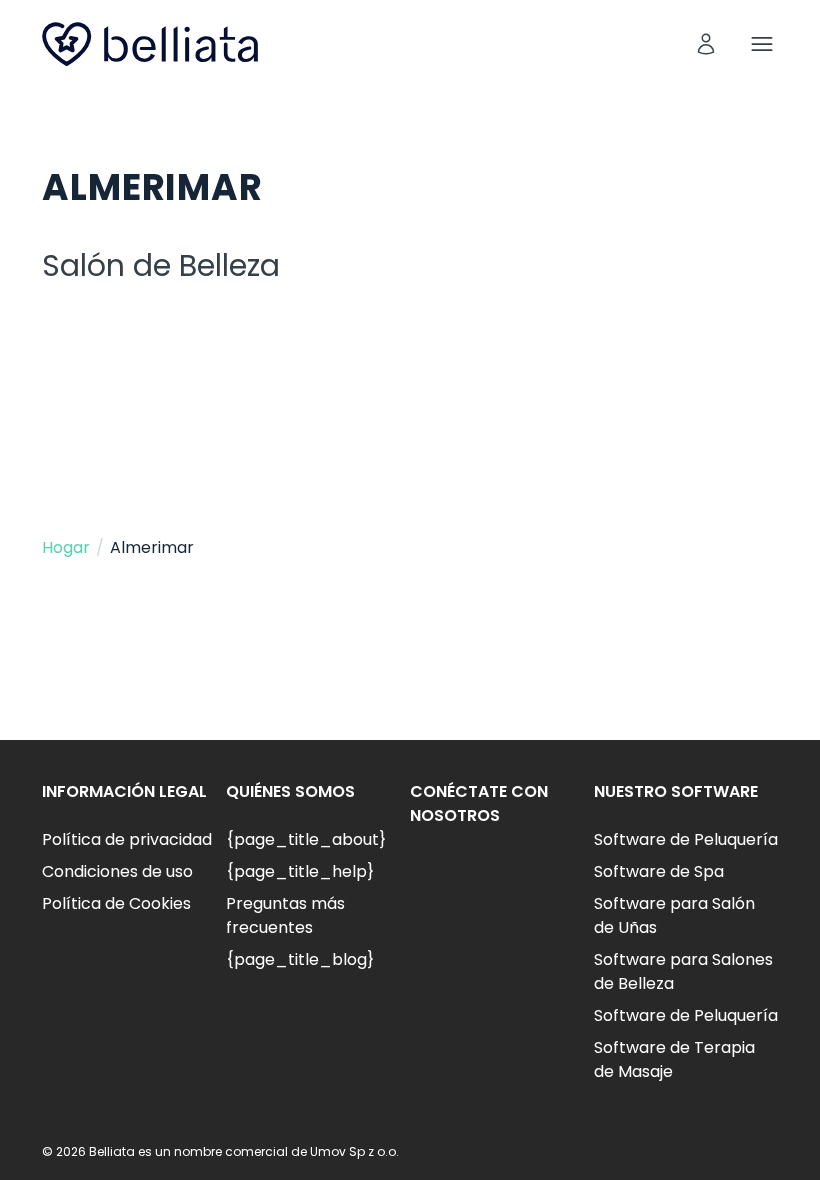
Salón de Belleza (161, 265)
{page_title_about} (306, 839)
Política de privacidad (127, 839)
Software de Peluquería (686, 839)
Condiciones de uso (117, 871)
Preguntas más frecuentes (285, 915)
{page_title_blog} (300, 959)
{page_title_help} (300, 871)
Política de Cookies (116, 903)
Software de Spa (659, 871)
